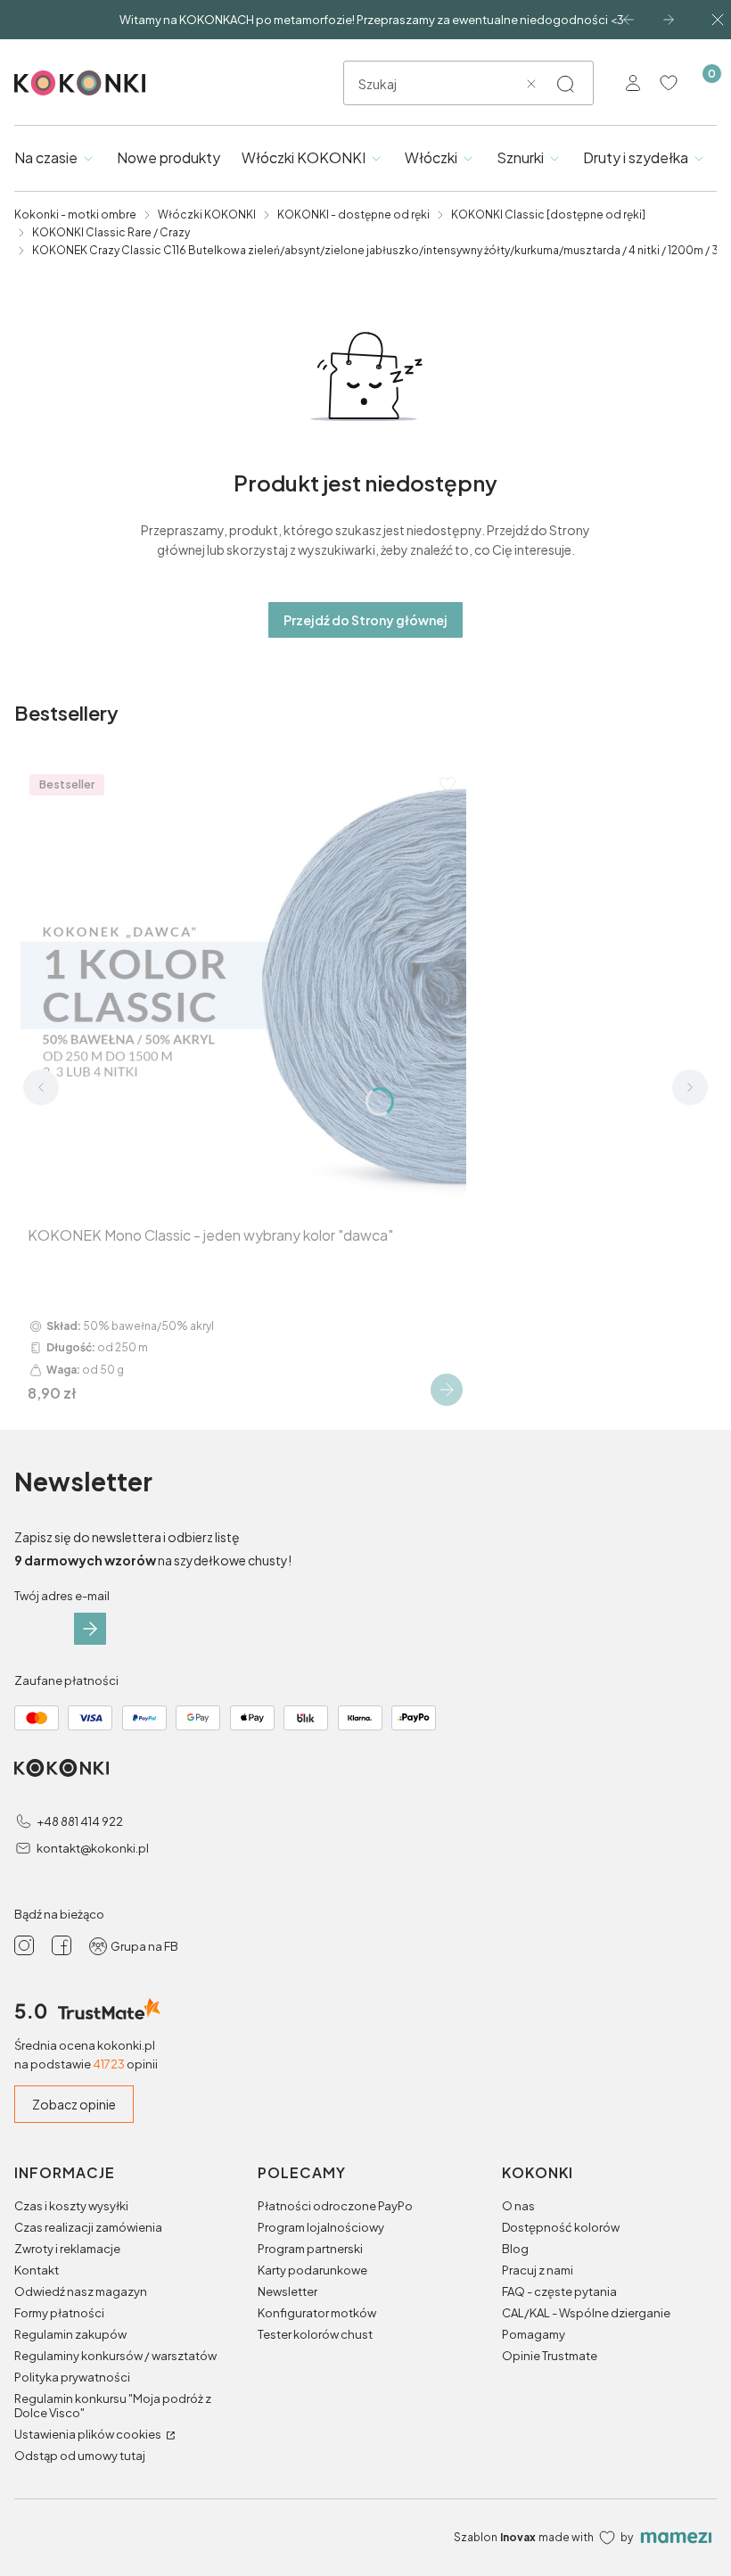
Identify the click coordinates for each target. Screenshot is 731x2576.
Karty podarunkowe (312, 2270)
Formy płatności (59, 2313)
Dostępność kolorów (561, 2227)
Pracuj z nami (538, 2270)
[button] (565, 84)
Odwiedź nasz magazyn (81, 2291)
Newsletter (287, 2291)
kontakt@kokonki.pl (93, 1848)
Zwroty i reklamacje (67, 2249)
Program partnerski (310, 2249)
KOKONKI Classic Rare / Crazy (111, 232)
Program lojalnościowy (321, 2227)
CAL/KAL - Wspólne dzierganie (586, 2313)
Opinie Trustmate (550, 2356)
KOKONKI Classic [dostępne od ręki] (548, 215)
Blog (515, 2249)
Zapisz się (90, 1629)
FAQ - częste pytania (559, 2291)
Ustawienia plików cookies (89, 2434)
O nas (518, 2206)
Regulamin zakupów (70, 2334)
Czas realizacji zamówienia (88, 2227)
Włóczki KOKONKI (207, 215)
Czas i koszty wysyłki (71, 2206)
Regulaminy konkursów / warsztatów (115, 2356)
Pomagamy (534, 2334)
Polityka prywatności (72, 2377)
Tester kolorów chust (315, 2334)
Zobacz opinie (74, 2104)
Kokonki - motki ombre (75, 215)
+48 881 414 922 (80, 1821)
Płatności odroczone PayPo (335, 2206)
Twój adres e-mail (62, 1596)
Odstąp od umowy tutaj (80, 2456)
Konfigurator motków (317, 2313)
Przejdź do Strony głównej (365, 620)
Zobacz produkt (447, 1390)
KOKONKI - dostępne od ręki (353, 215)
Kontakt (37, 2270)
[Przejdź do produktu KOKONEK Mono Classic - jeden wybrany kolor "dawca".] (243, 988)
